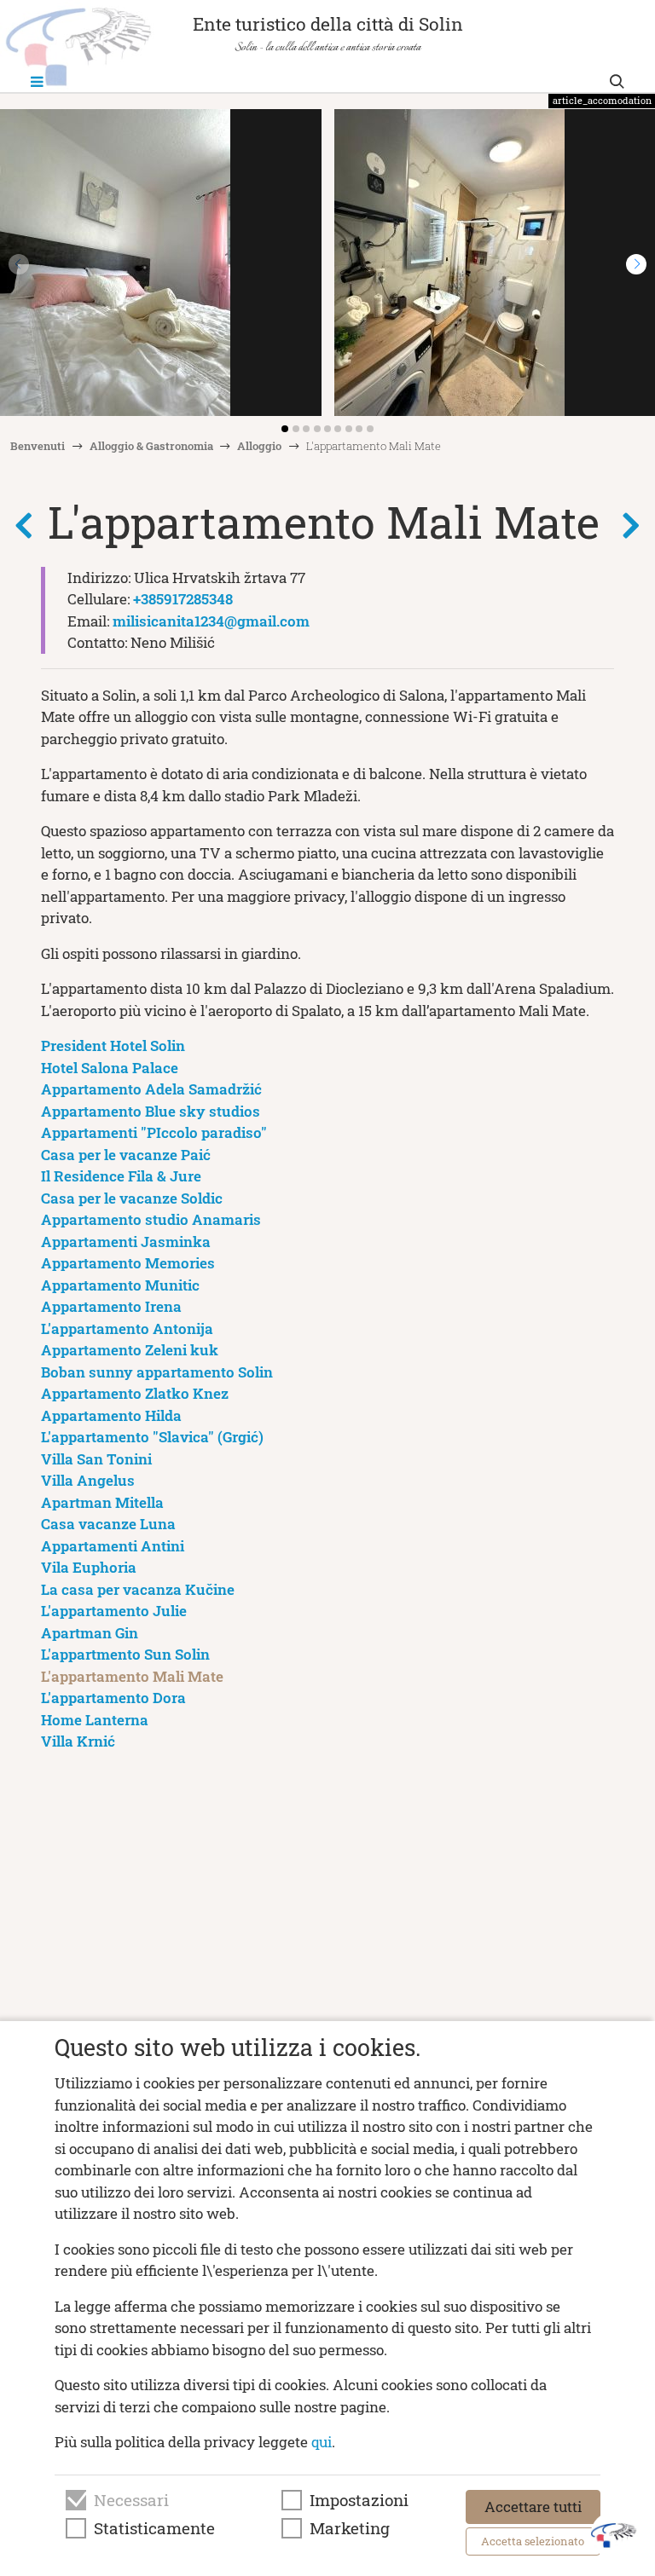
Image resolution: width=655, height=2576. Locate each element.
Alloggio (259, 446)
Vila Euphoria (89, 1567)
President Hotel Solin (113, 1045)
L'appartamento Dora (113, 1698)
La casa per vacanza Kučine (138, 1589)
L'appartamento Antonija (127, 1328)
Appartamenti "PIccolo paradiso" (154, 1132)
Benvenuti (38, 446)
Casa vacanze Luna (108, 1524)
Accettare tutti (533, 2507)
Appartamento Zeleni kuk (130, 1350)
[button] (636, 264)
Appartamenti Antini (113, 1546)
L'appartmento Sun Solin (125, 1654)
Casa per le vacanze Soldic (132, 1198)
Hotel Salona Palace (110, 1068)
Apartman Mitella (102, 1502)
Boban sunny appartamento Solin (157, 1372)
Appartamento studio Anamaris (151, 1219)
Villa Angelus (88, 1480)
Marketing (350, 2528)
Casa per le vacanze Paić (126, 1155)
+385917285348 (183, 599)
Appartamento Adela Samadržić (151, 1089)
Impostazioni (359, 2500)
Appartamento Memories (128, 1263)
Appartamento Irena (111, 1306)
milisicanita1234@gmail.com (211, 621)
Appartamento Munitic (120, 1285)
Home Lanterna (95, 1720)
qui (322, 2442)
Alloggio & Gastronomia (151, 446)
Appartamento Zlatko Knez (135, 1393)
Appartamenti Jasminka (126, 1242)
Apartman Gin (90, 1633)
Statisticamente (154, 2528)
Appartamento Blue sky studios (151, 1111)
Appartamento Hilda (111, 1415)
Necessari (131, 2500)
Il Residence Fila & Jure (121, 1176)
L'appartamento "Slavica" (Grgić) (152, 1437)
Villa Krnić (78, 1741)
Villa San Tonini (96, 1459)
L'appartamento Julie (114, 1611)
